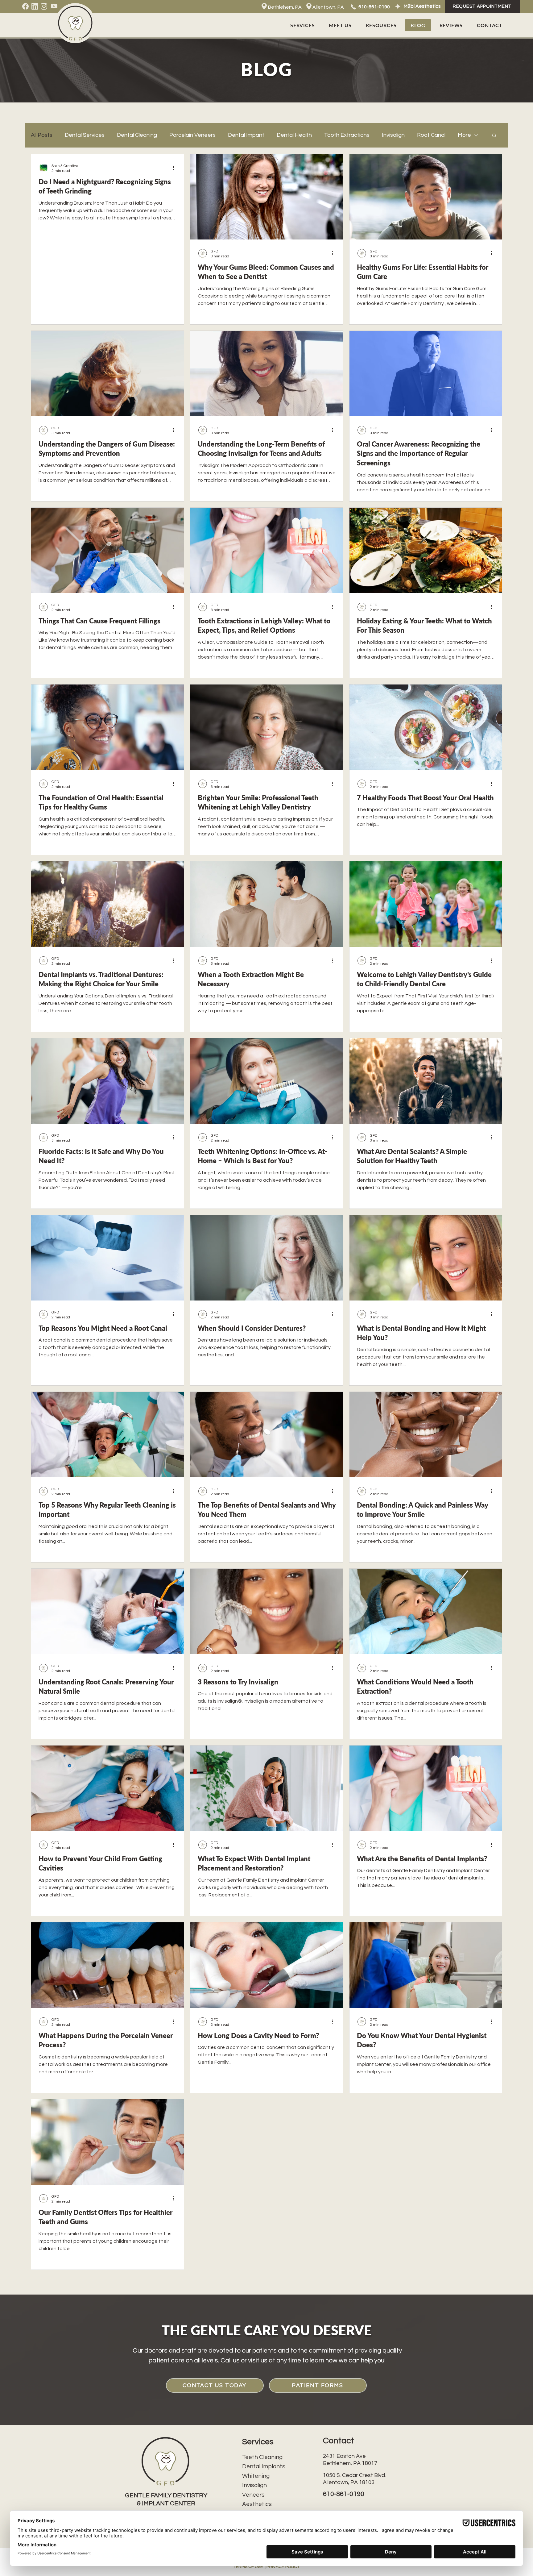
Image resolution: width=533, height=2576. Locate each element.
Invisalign (393, 135)
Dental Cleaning (137, 135)
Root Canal (431, 135)
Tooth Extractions (347, 135)
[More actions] (176, 168)
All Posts (42, 135)
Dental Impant (246, 135)
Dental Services (85, 135)
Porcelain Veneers (192, 135)
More (464, 135)
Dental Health (294, 135)
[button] (302, 25)
